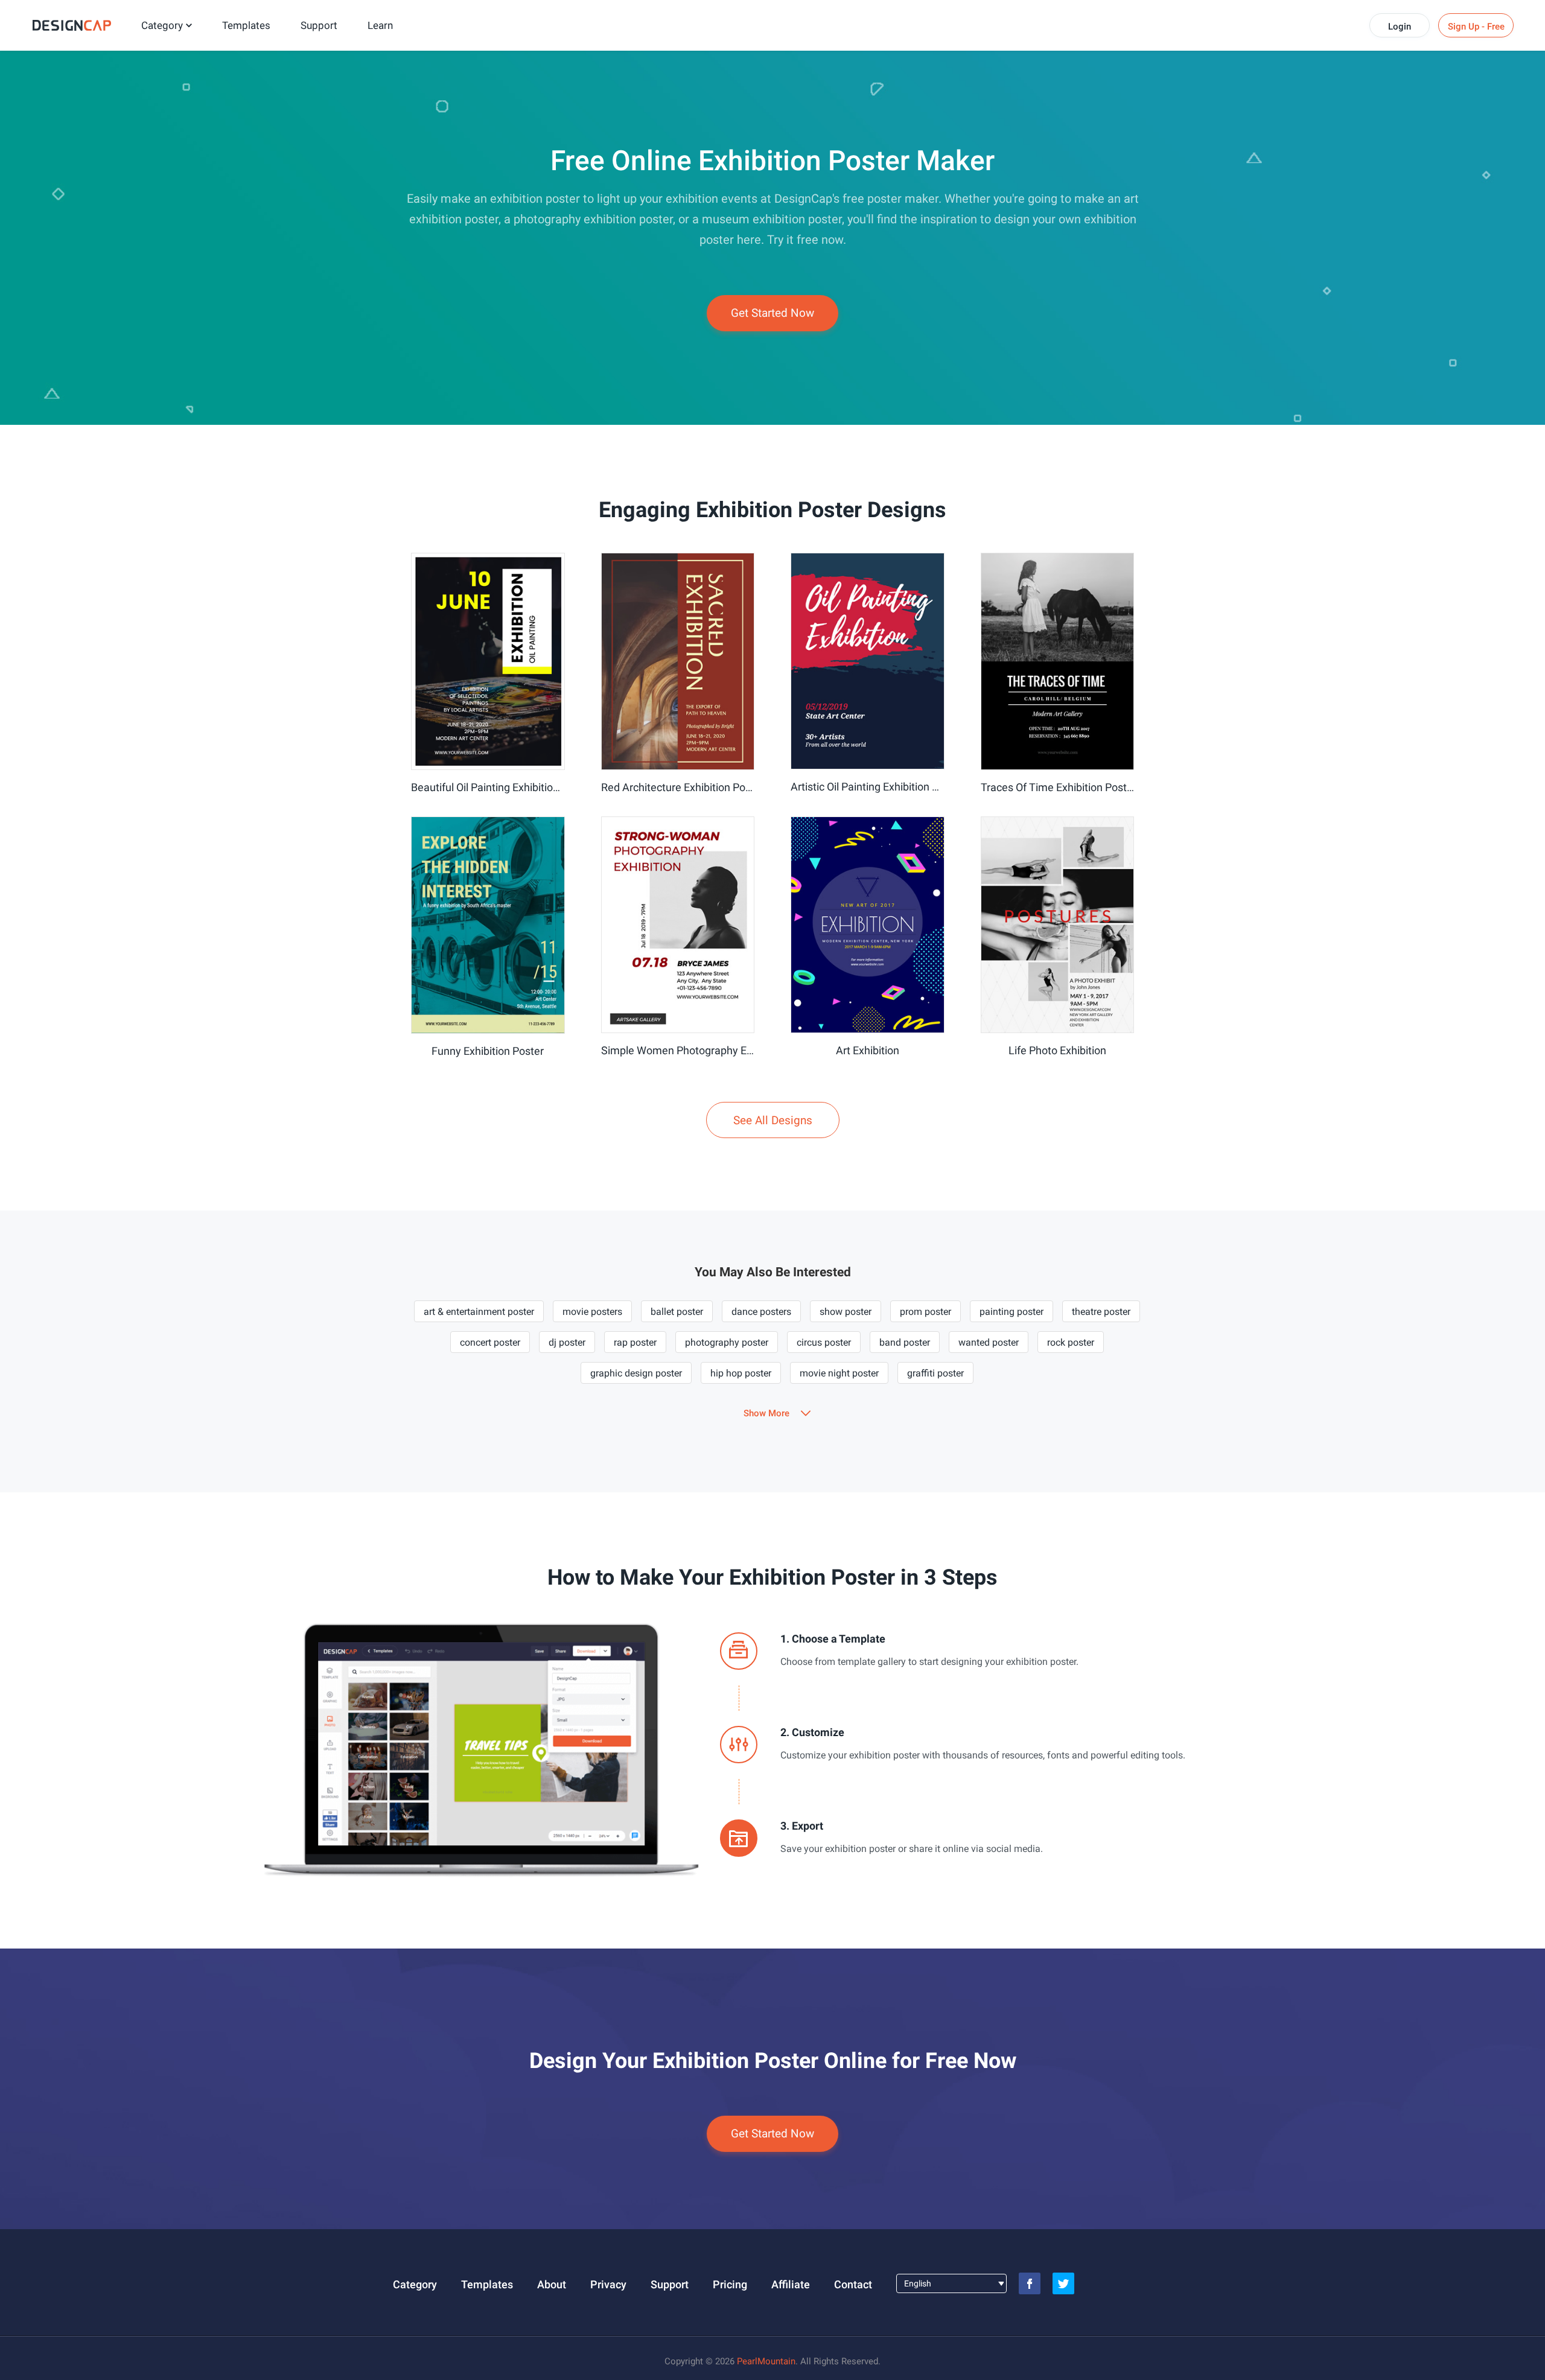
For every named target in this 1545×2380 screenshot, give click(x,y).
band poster (905, 1342)
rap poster (635, 1342)
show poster (846, 1312)
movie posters (592, 1312)
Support (319, 25)
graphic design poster (636, 1373)
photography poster (727, 1342)
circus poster (824, 1342)
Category (162, 25)
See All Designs (773, 1120)
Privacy (608, 2284)
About (552, 2284)
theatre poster (1101, 1312)
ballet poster (677, 1312)
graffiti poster (935, 1373)
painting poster (1011, 1312)
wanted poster (989, 1342)
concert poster (490, 1342)
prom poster (925, 1312)
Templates (246, 25)
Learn (380, 25)
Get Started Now (772, 313)
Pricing (730, 2284)
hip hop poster (741, 1373)
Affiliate (791, 2284)
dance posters (761, 1312)
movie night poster (839, 1373)
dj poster (567, 1342)
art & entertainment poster (479, 1312)
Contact (853, 2284)
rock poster (1071, 1342)
